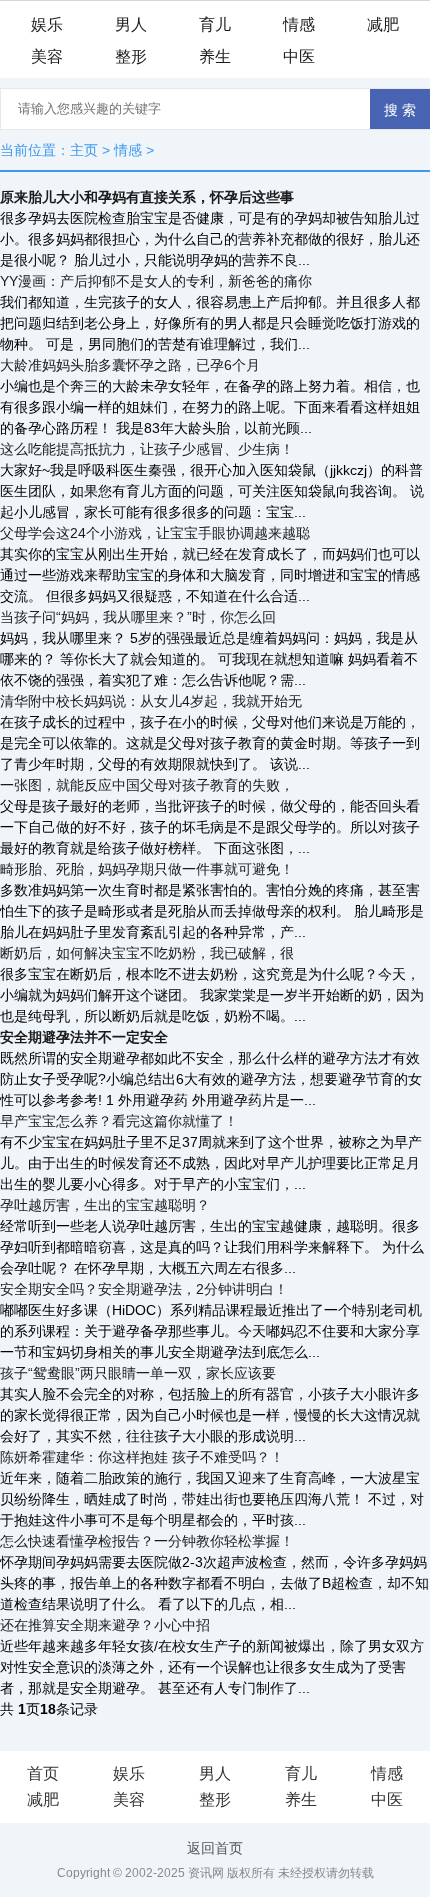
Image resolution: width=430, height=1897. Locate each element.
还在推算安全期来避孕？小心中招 (105, 1625)
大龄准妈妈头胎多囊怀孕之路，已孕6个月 (130, 365)
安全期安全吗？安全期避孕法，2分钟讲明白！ (144, 1289)
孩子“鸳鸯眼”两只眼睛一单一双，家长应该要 (138, 1373)
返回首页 (215, 1848)
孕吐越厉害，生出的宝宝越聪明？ (105, 1205)
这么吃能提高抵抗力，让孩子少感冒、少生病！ (147, 449)
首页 (43, 1773)
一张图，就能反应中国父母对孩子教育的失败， (147, 785)
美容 (47, 56)
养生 (215, 56)
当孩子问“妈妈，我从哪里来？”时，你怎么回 (138, 617)
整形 (131, 56)
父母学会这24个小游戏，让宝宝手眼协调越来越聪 (155, 533)
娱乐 (47, 24)
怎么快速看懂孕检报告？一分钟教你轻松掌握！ (147, 1541)
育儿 (215, 24)
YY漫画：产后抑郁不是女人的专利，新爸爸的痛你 (156, 281)
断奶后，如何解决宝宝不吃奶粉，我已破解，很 (147, 953)
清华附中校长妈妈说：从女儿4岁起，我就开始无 (151, 701)
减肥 (383, 24)
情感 (299, 24)
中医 (299, 56)
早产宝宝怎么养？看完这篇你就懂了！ (119, 1121)
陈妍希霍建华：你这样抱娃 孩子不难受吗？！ (142, 1457)
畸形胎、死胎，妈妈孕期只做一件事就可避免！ (147, 869)
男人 (131, 24)
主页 (84, 150)
